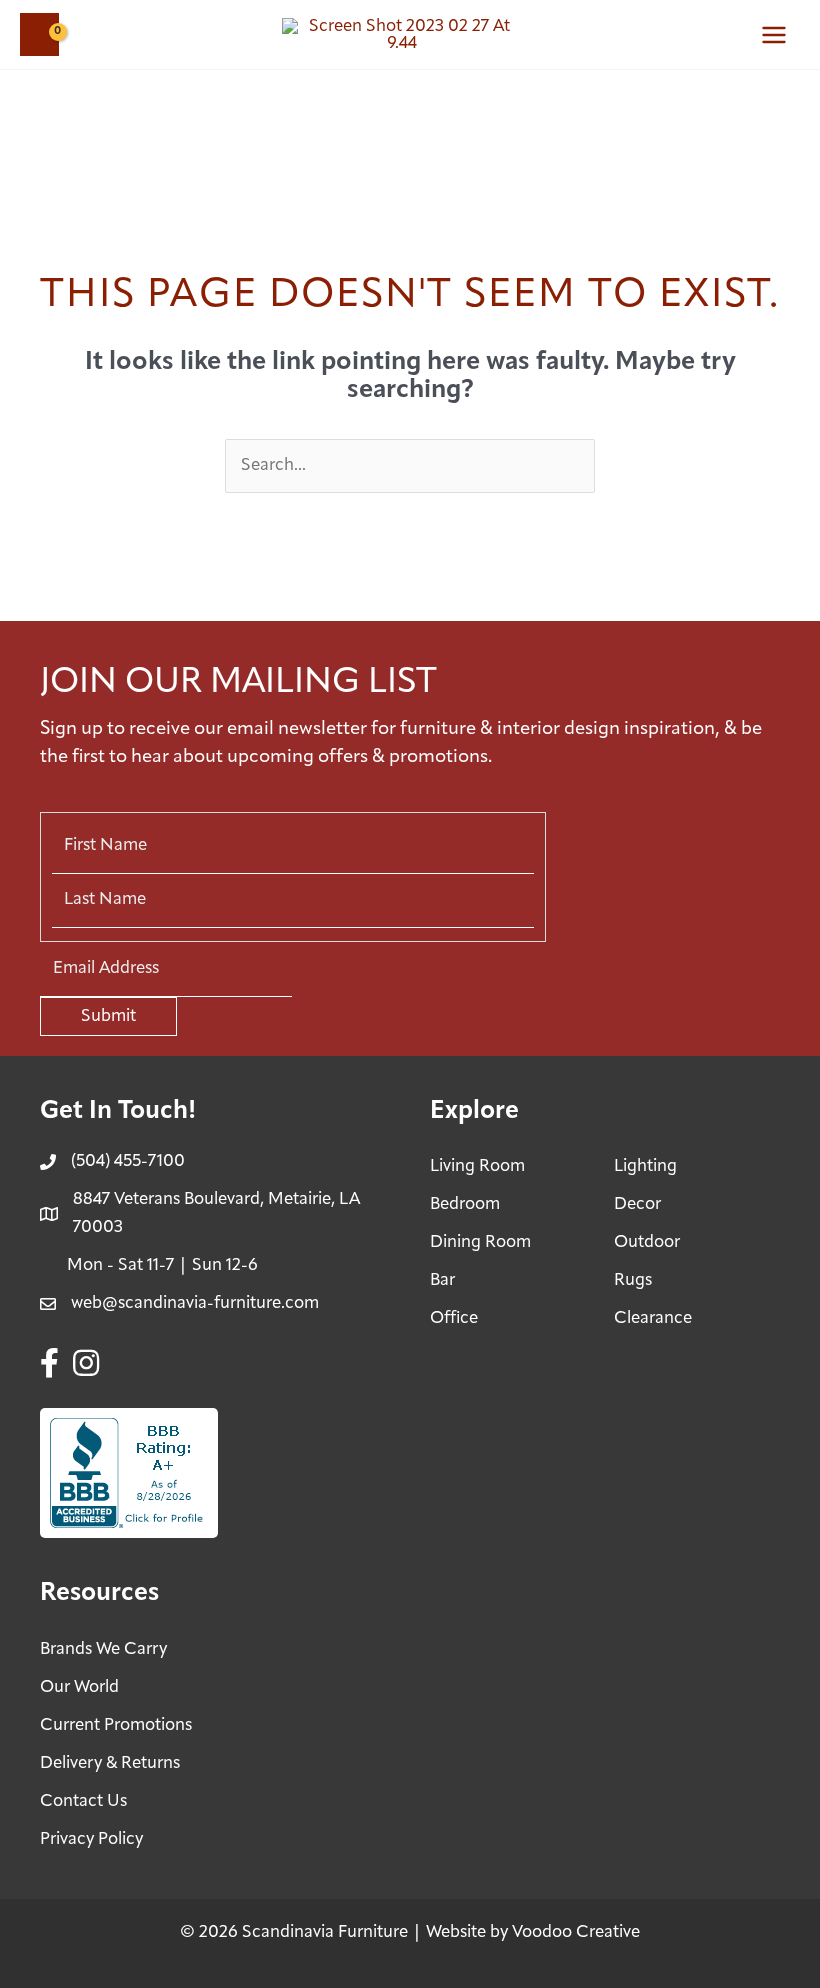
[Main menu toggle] (774, 35)
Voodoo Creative (576, 1932)
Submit (108, 1016)
